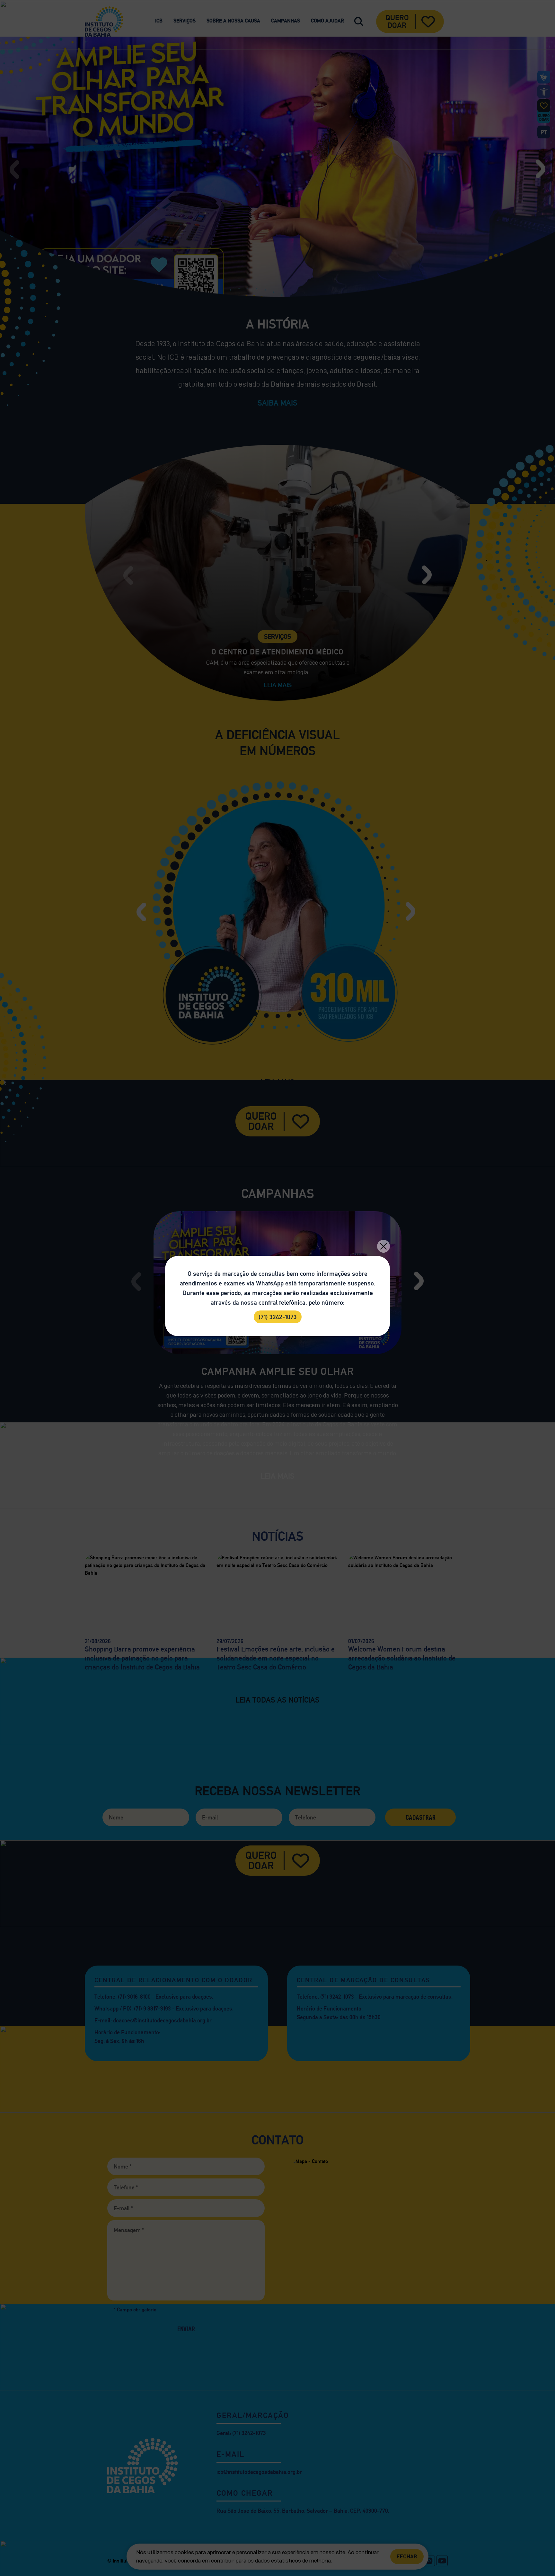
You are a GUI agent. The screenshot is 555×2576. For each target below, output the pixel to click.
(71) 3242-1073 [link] (278, 1317)
